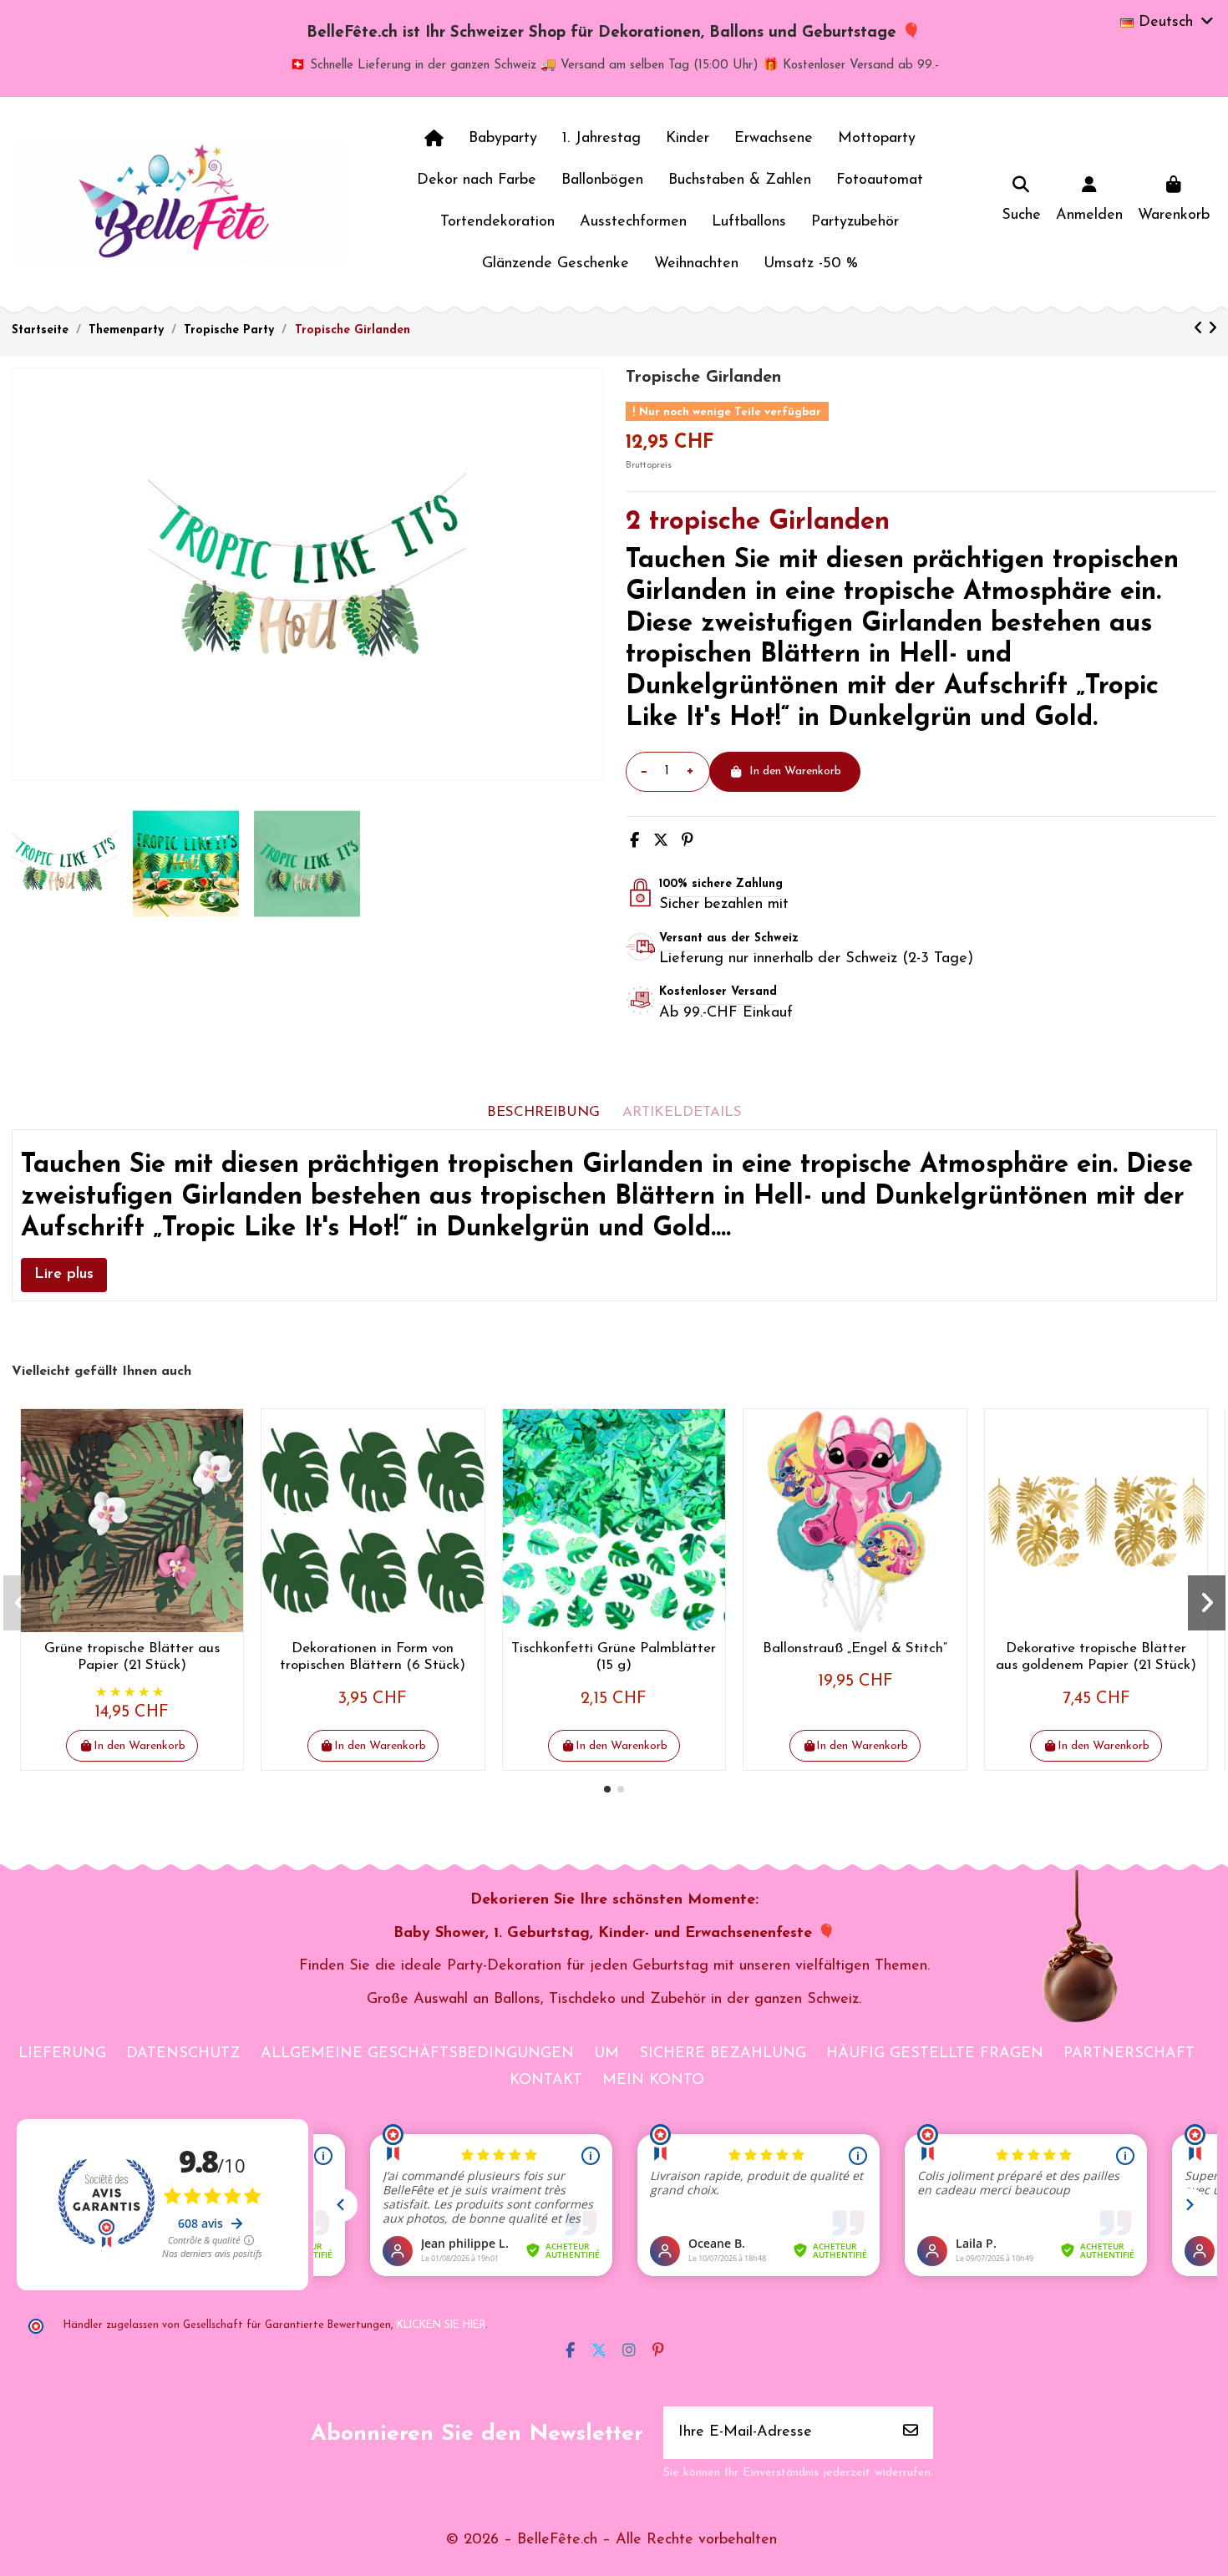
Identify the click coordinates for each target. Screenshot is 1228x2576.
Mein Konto (653, 2081)
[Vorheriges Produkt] (1201, 330)
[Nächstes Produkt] (1213, 330)
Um (606, 2054)
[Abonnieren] (911, 2433)
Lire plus (64, 1275)
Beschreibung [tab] (543, 1112)
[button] (607, 1789)
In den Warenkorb (795, 771)
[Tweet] (661, 842)
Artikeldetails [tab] (682, 1112)
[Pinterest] (688, 842)
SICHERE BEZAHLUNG (723, 2054)
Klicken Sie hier (441, 2325)
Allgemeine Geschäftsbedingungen (417, 2054)
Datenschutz (183, 2054)
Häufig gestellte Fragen (935, 2054)
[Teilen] (634, 842)
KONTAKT (546, 2081)
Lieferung (62, 2054)
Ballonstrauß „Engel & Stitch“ (855, 1648)
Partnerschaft (1129, 2054)
